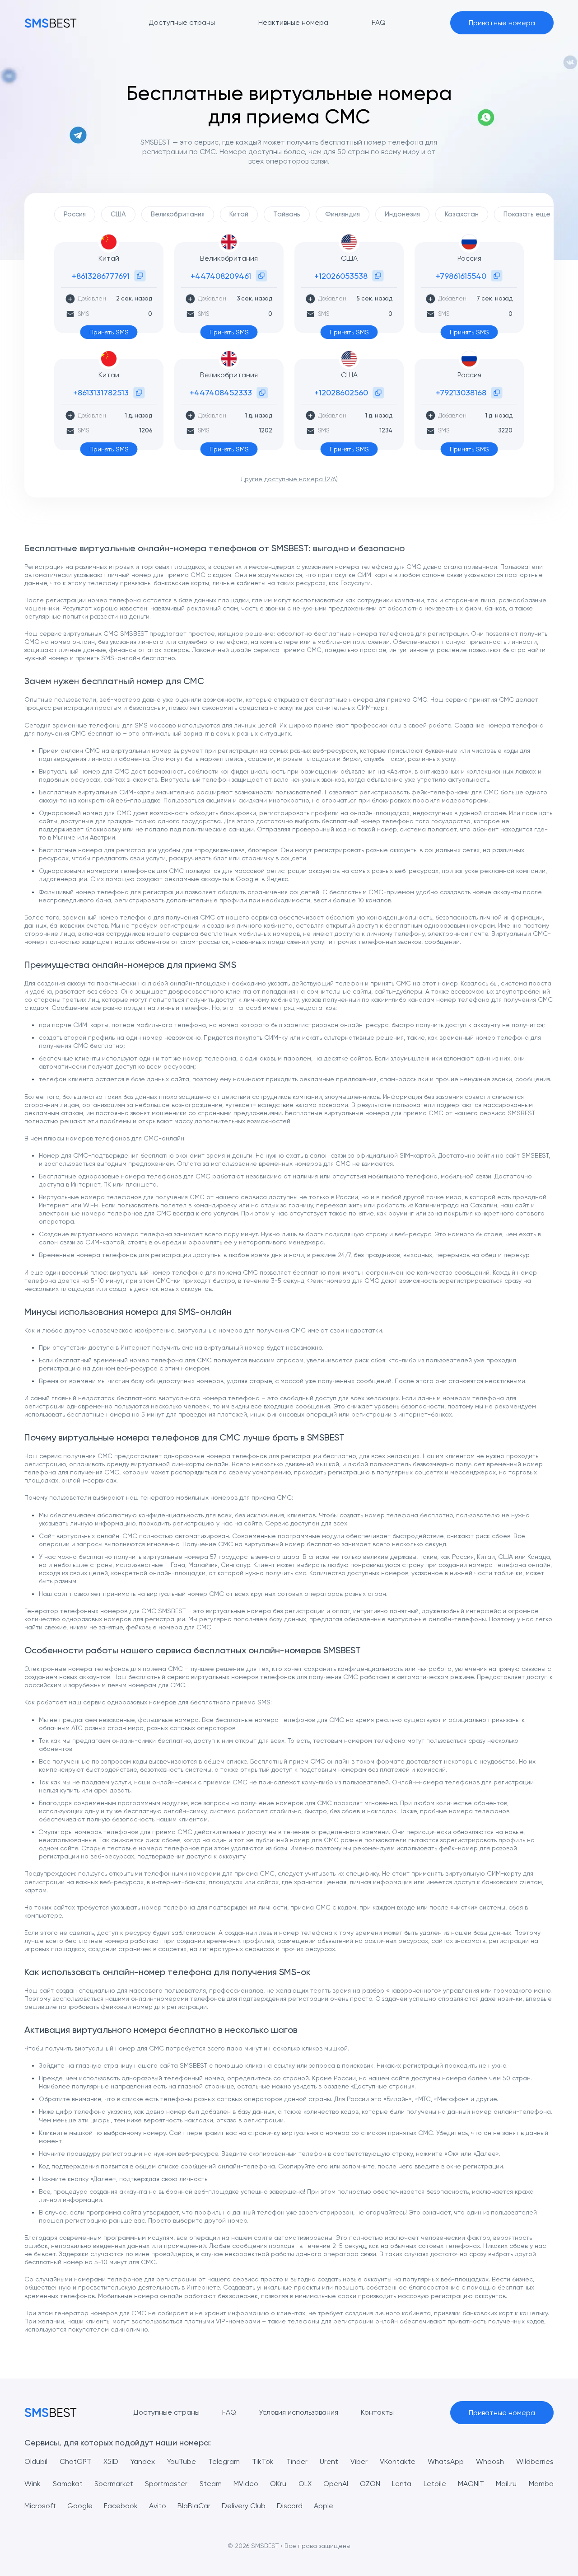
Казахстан (462, 214)
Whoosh (490, 2461)
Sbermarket (114, 2484)
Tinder (297, 2461)
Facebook (121, 2506)
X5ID (111, 2461)
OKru (278, 2484)
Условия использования (298, 2412)
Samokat (68, 2484)
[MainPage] (51, 23)
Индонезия (402, 214)
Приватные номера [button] (502, 23)
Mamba (541, 2484)
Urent (329, 2461)
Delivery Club (244, 2506)
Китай (239, 214)
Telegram (224, 2461)
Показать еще (527, 214)
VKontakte (398, 2461)
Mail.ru (506, 2484)
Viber (359, 2461)
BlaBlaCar (194, 2506)
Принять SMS (109, 332)
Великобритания (178, 214)
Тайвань (287, 214)
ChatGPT (75, 2461)
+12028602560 (341, 392)
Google (80, 2506)
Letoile (435, 2484)
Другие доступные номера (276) (289, 479)
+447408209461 (221, 276)
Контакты (377, 2412)
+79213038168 (461, 392)
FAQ (229, 2412)
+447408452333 (221, 392)
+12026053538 (341, 276)
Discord (290, 2506)
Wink (33, 2484)
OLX (305, 2484)
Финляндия (343, 214)
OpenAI (336, 2484)
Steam (211, 2484)
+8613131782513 (101, 392)
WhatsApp (446, 2461)
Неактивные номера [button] (293, 22)
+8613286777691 (101, 276)
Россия (75, 214)
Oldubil (36, 2461)
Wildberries (535, 2461)
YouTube (182, 2461)
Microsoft (40, 2506)
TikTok (263, 2461)
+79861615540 (461, 276)
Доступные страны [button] (182, 22)
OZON (370, 2484)
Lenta (402, 2484)
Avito (158, 2506)
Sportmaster (166, 2484)
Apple (324, 2506)
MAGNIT (471, 2484)
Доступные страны (166, 2412)
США (118, 214)
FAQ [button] (379, 22)
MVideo (246, 2484)
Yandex (143, 2461)
